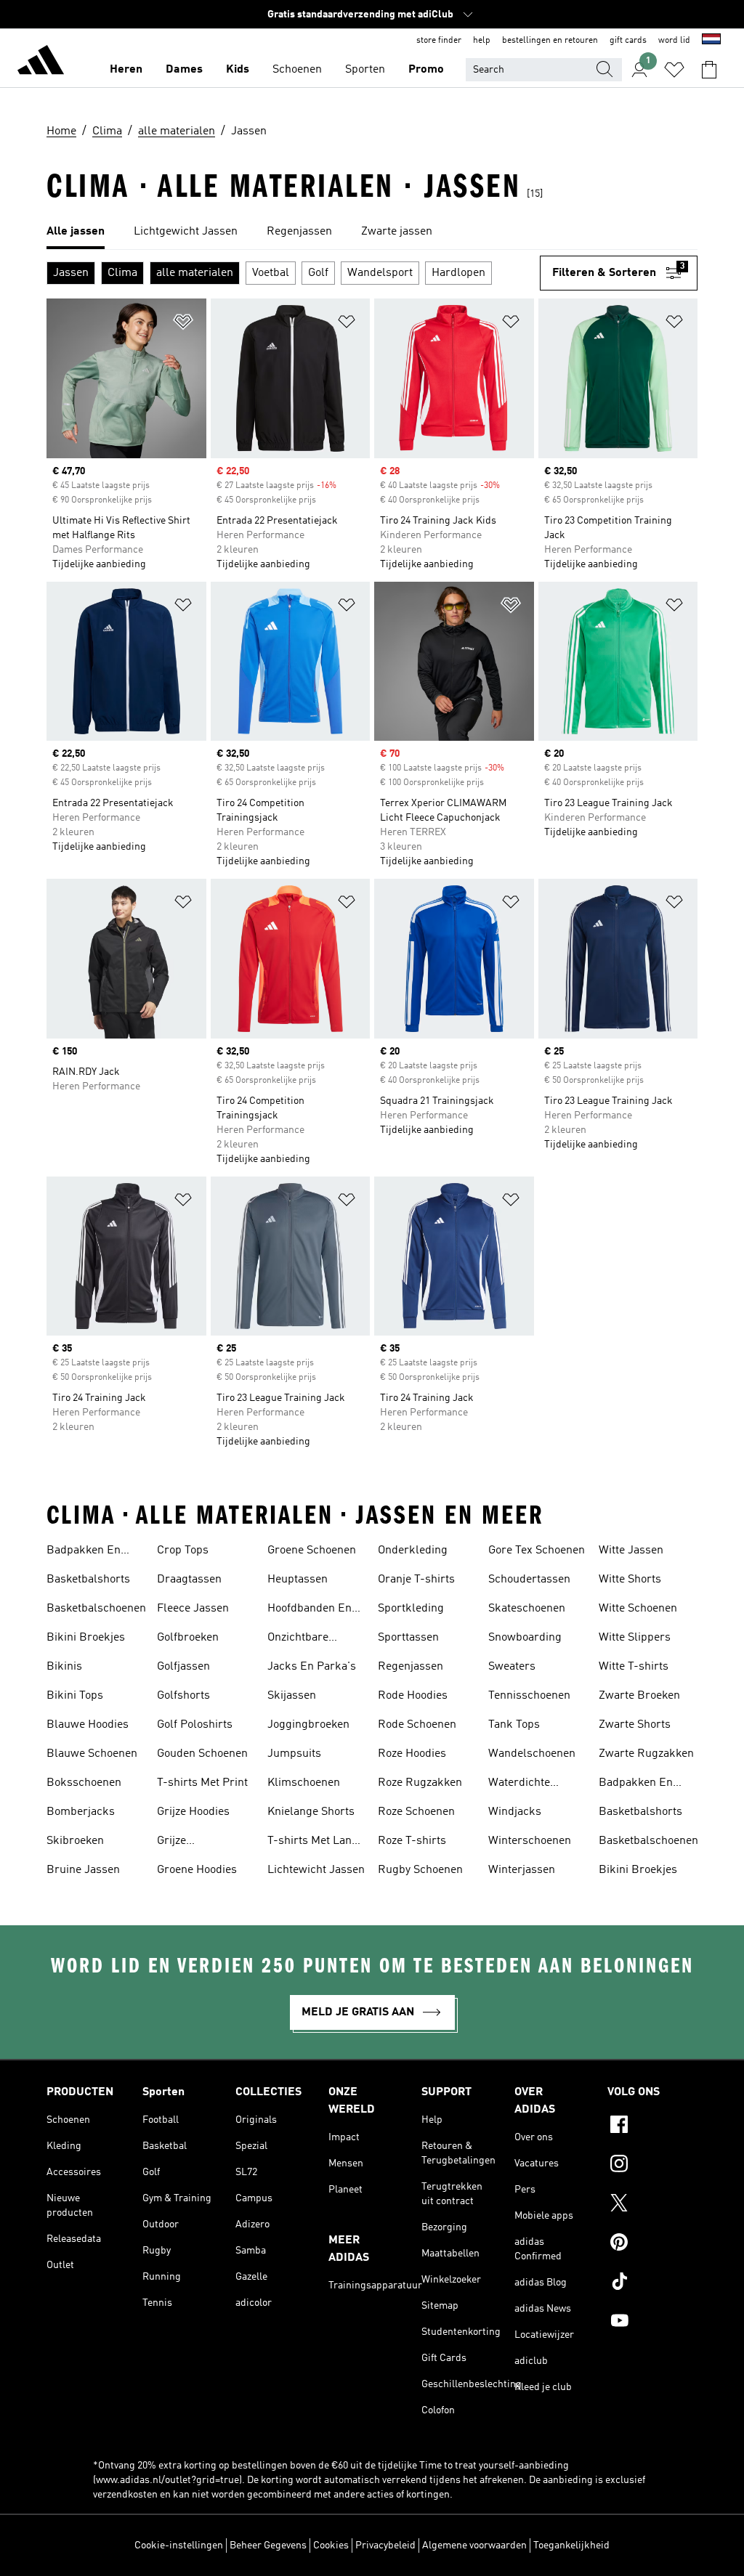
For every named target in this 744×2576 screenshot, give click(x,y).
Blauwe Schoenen (92, 1754)
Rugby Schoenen (420, 1870)
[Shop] (41, 62)
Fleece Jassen (193, 1609)
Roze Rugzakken (420, 1783)
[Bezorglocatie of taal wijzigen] (711, 41)
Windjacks (515, 1812)
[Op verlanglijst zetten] (183, 324)
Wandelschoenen (532, 1754)
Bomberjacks (81, 1812)
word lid (674, 41)
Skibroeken (75, 1841)
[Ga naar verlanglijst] (674, 70)
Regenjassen (411, 1667)
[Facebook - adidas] (652, 2126)
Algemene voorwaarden (474, 2545)
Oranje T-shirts (416, 1580)
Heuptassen (298, 1580)
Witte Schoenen (638, 1609)
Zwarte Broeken (639, 1696)
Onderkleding (413, 1551)
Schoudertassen (529, 1580)
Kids (238, 70)
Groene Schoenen (312, 1551)
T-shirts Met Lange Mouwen (316, 1842)
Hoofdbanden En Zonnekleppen (310, 1610)
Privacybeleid (385, 2545)
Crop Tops (183, 1551)
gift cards (628, 41)
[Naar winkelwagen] (709, 70)
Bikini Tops (75, 1696)
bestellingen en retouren (550, 41)
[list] (372, 232)
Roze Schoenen (416, 1812)
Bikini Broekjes (86, 1638)
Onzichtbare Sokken (298, 1639)
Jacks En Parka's (312, 1667)
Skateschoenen (527, 1609)
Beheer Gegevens (268, 2545)
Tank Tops (514, 1725)
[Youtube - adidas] (652, 2323)
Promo (426, 70)
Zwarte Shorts (635, 1725)
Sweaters (512, 1667)
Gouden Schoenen (202, 1754)
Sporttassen (408, 1638)
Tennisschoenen (529, 1696)
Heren (126, 70)
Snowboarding (525, 1638)
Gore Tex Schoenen (537, 1551)
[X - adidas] (652, 2205)
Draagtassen (189, 1580)
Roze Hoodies (412, 1754)
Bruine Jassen (83, 1870)
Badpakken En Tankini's (84, 1552)
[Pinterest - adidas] (652, 2244)
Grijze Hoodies (193, 1812)
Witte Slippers (635, 1638)
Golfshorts (183, 1696)
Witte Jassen (631, 1551)
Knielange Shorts (311, 1812)
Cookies (331, 2545)
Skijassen (292, 1696)
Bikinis (64, 1667)
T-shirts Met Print (202, 1783)
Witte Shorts (630, 1580)
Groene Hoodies (197, 1870)
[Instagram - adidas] (652, 2166)
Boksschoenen (84, 1783)
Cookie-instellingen (179, 2545)
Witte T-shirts (634, 1667)
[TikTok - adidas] (652, 2283)
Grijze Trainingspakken (199, 1842)
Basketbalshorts (88, 1580)
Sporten (365, 70)
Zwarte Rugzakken (646, 1754)
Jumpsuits (294, 1754)
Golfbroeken (188, 1638)
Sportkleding (411, 1609)
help (482, 41)
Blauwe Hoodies (88, 1725)
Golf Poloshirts (195, 1725)
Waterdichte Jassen (519, 1784)
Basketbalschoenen (96, 1609)
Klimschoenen (304, 1783)
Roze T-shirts (412, 1841)
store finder (439, 41)
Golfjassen (183, 1667)
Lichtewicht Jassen (316, 1870)
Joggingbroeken (308, 1725)
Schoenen (297, 70)
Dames (184, 70)
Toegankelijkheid (571, 2545)
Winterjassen (522, 1870)
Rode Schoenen (417, 1725)
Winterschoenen (530, 1841)
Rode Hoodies (413, 1696)
